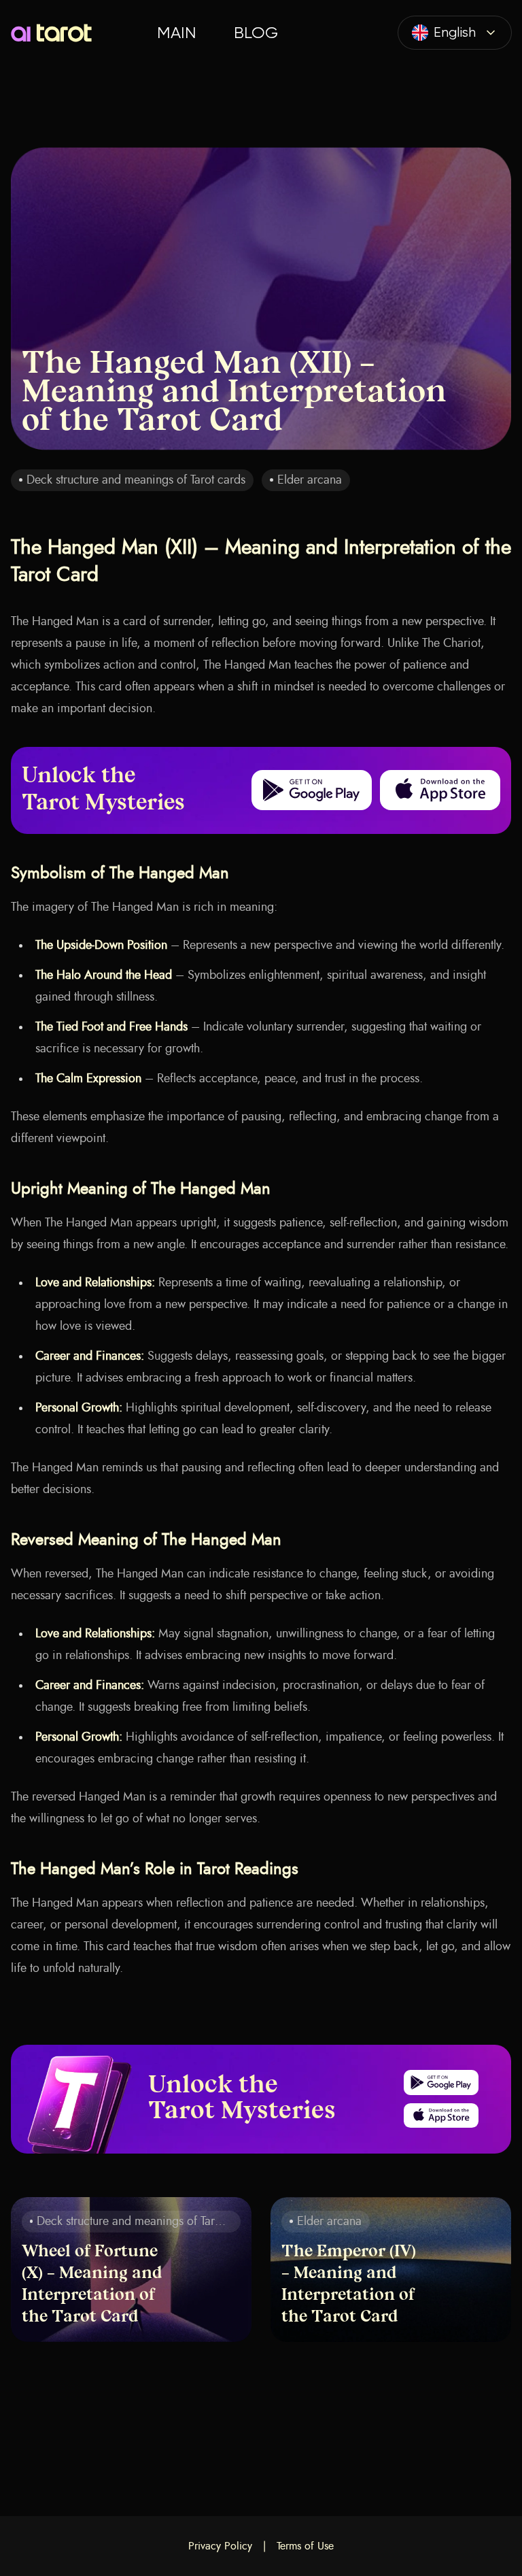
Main (176, 33)
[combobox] (455, 33)
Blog (256, 33)
